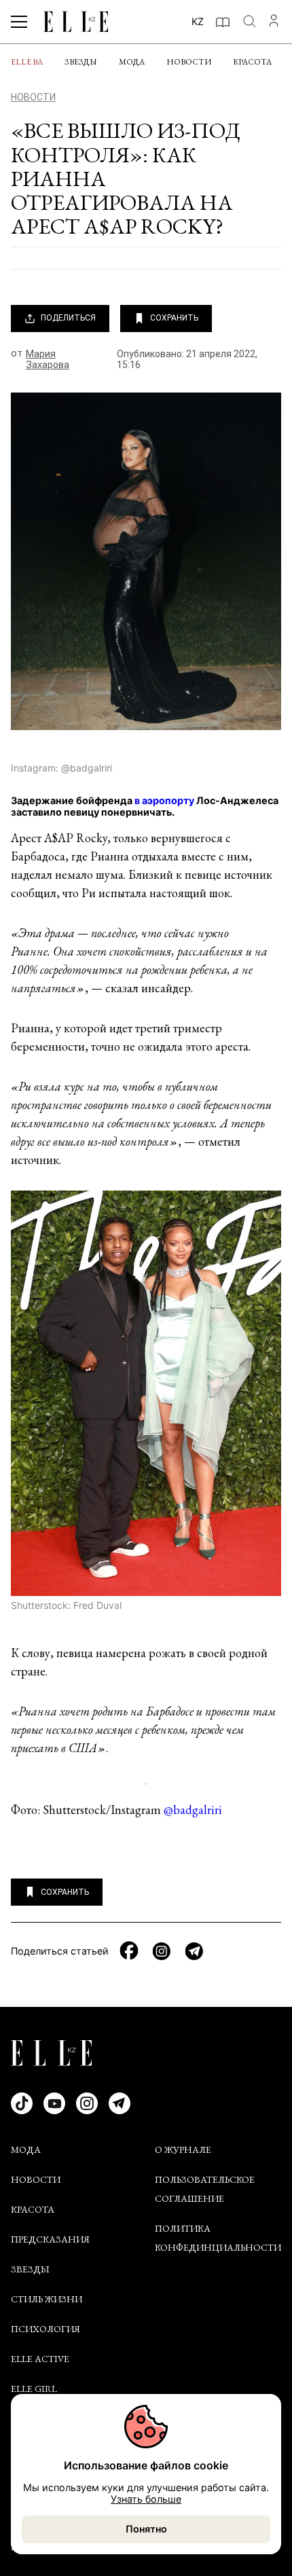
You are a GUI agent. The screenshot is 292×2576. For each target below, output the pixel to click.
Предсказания (50, 2239)
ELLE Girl (34, 2389)
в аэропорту (164, 800)
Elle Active (40, 2359)
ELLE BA (27, 62)
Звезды (81, 62)
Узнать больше (146, 2499)
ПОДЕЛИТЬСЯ (68, 318)
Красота (252, 62)
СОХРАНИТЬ (174, 318)
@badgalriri (193, 1810)
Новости (189, 62)
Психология (45, 2329)
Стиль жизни (47, 2299)
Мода (132, 62)
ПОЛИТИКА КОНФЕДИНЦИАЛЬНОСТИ (218, 2238)
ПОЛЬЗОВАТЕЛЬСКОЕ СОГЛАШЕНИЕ (205, 2189)
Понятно (146, 2529)
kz (198, 21)
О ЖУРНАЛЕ (183, 2149)
